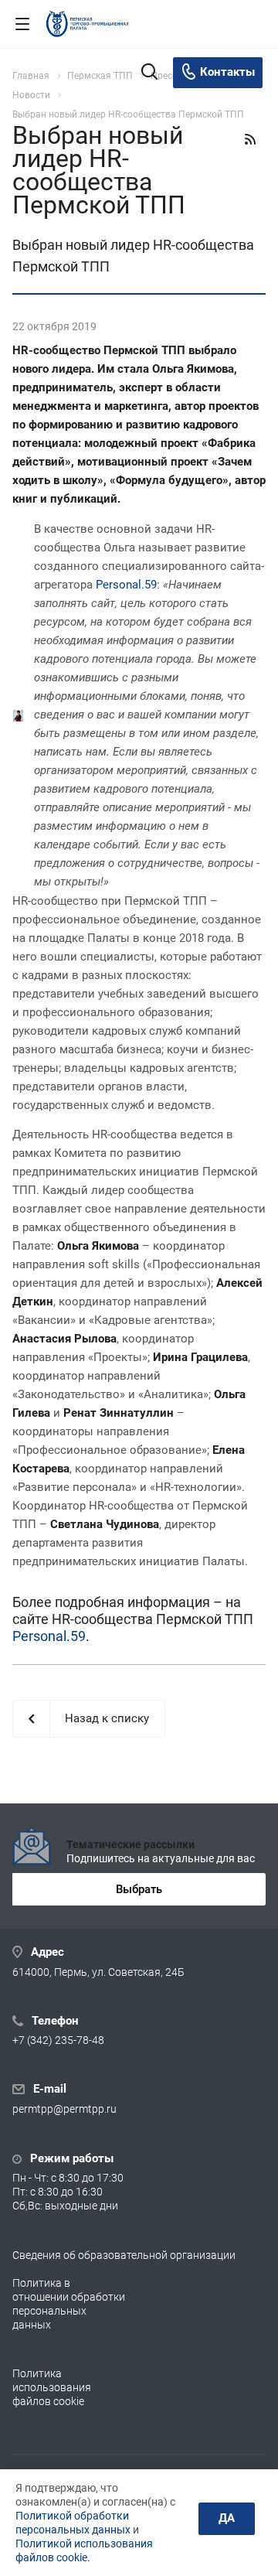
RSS (250, 139)
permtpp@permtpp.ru (64, 2110)
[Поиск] (149, 73)
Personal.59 (126, 585)
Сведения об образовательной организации (124, 2255)
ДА (227, 2518)
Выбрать (139, 1889)
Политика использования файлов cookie (52, 2387)
